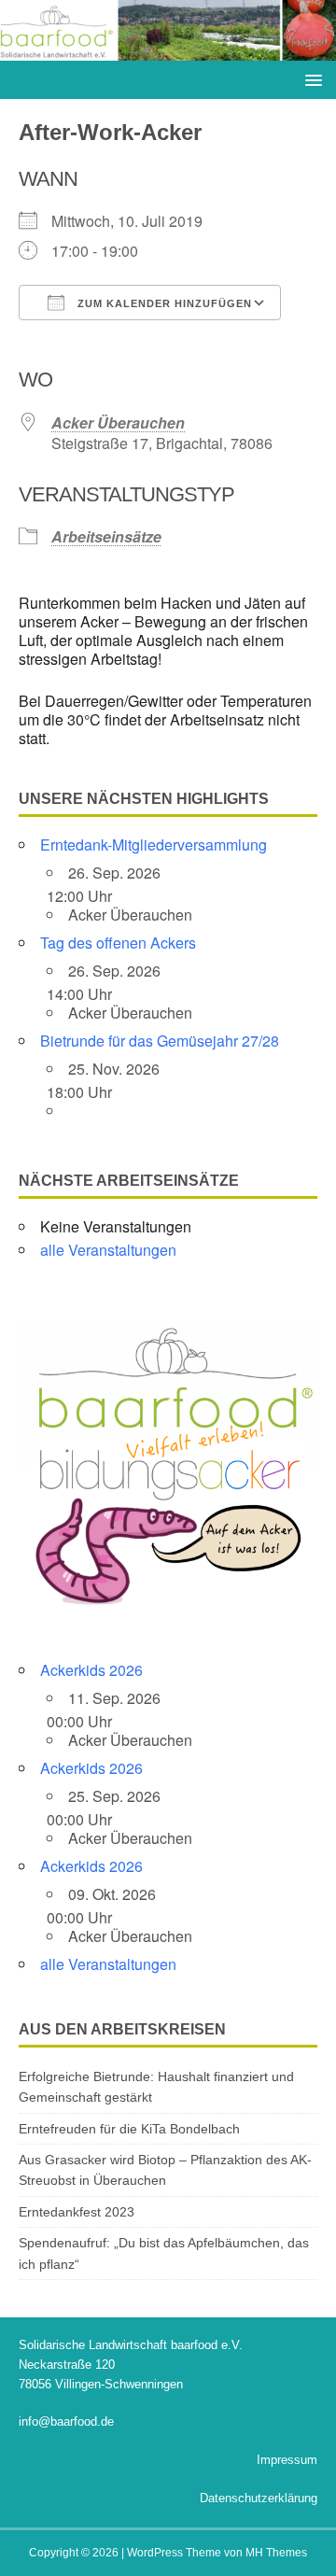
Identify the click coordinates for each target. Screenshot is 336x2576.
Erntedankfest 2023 (77, 2212)
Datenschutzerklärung (259, 2498)
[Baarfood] (168, 50)
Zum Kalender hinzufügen (163, 303)
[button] (310, 79)
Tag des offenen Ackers (118, 943)
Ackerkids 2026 (91, 1670)
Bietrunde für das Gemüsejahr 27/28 (160, 1041)
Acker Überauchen (118, 422)
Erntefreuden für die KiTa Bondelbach (129, 2129)
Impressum (287, 2460)
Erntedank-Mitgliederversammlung (154, 845)
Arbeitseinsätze (106, 536)
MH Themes (276, 2553)
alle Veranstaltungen (108, 1250)
